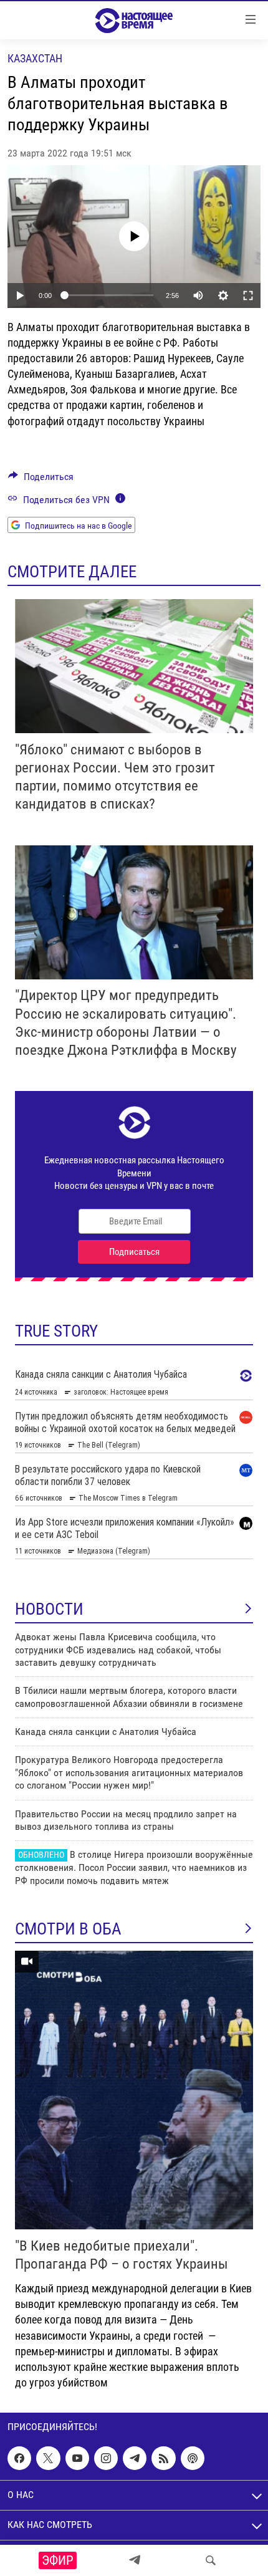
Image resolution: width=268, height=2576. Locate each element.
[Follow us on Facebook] (19, 2458)
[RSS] (163, 2458)
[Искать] (211, 2560)
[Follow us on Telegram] (135, 2458)
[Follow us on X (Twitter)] (48, 2458)
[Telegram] (135, 2560)
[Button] (41, 480)
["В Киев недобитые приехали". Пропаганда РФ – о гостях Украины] (134, 2090)
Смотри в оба (68, 1929)
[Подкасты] (193, 2458)
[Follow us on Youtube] (77, 2458)
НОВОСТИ (49, 1609)
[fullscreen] (248, 296)
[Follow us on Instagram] (106, 2458)
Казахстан (35, 58)
